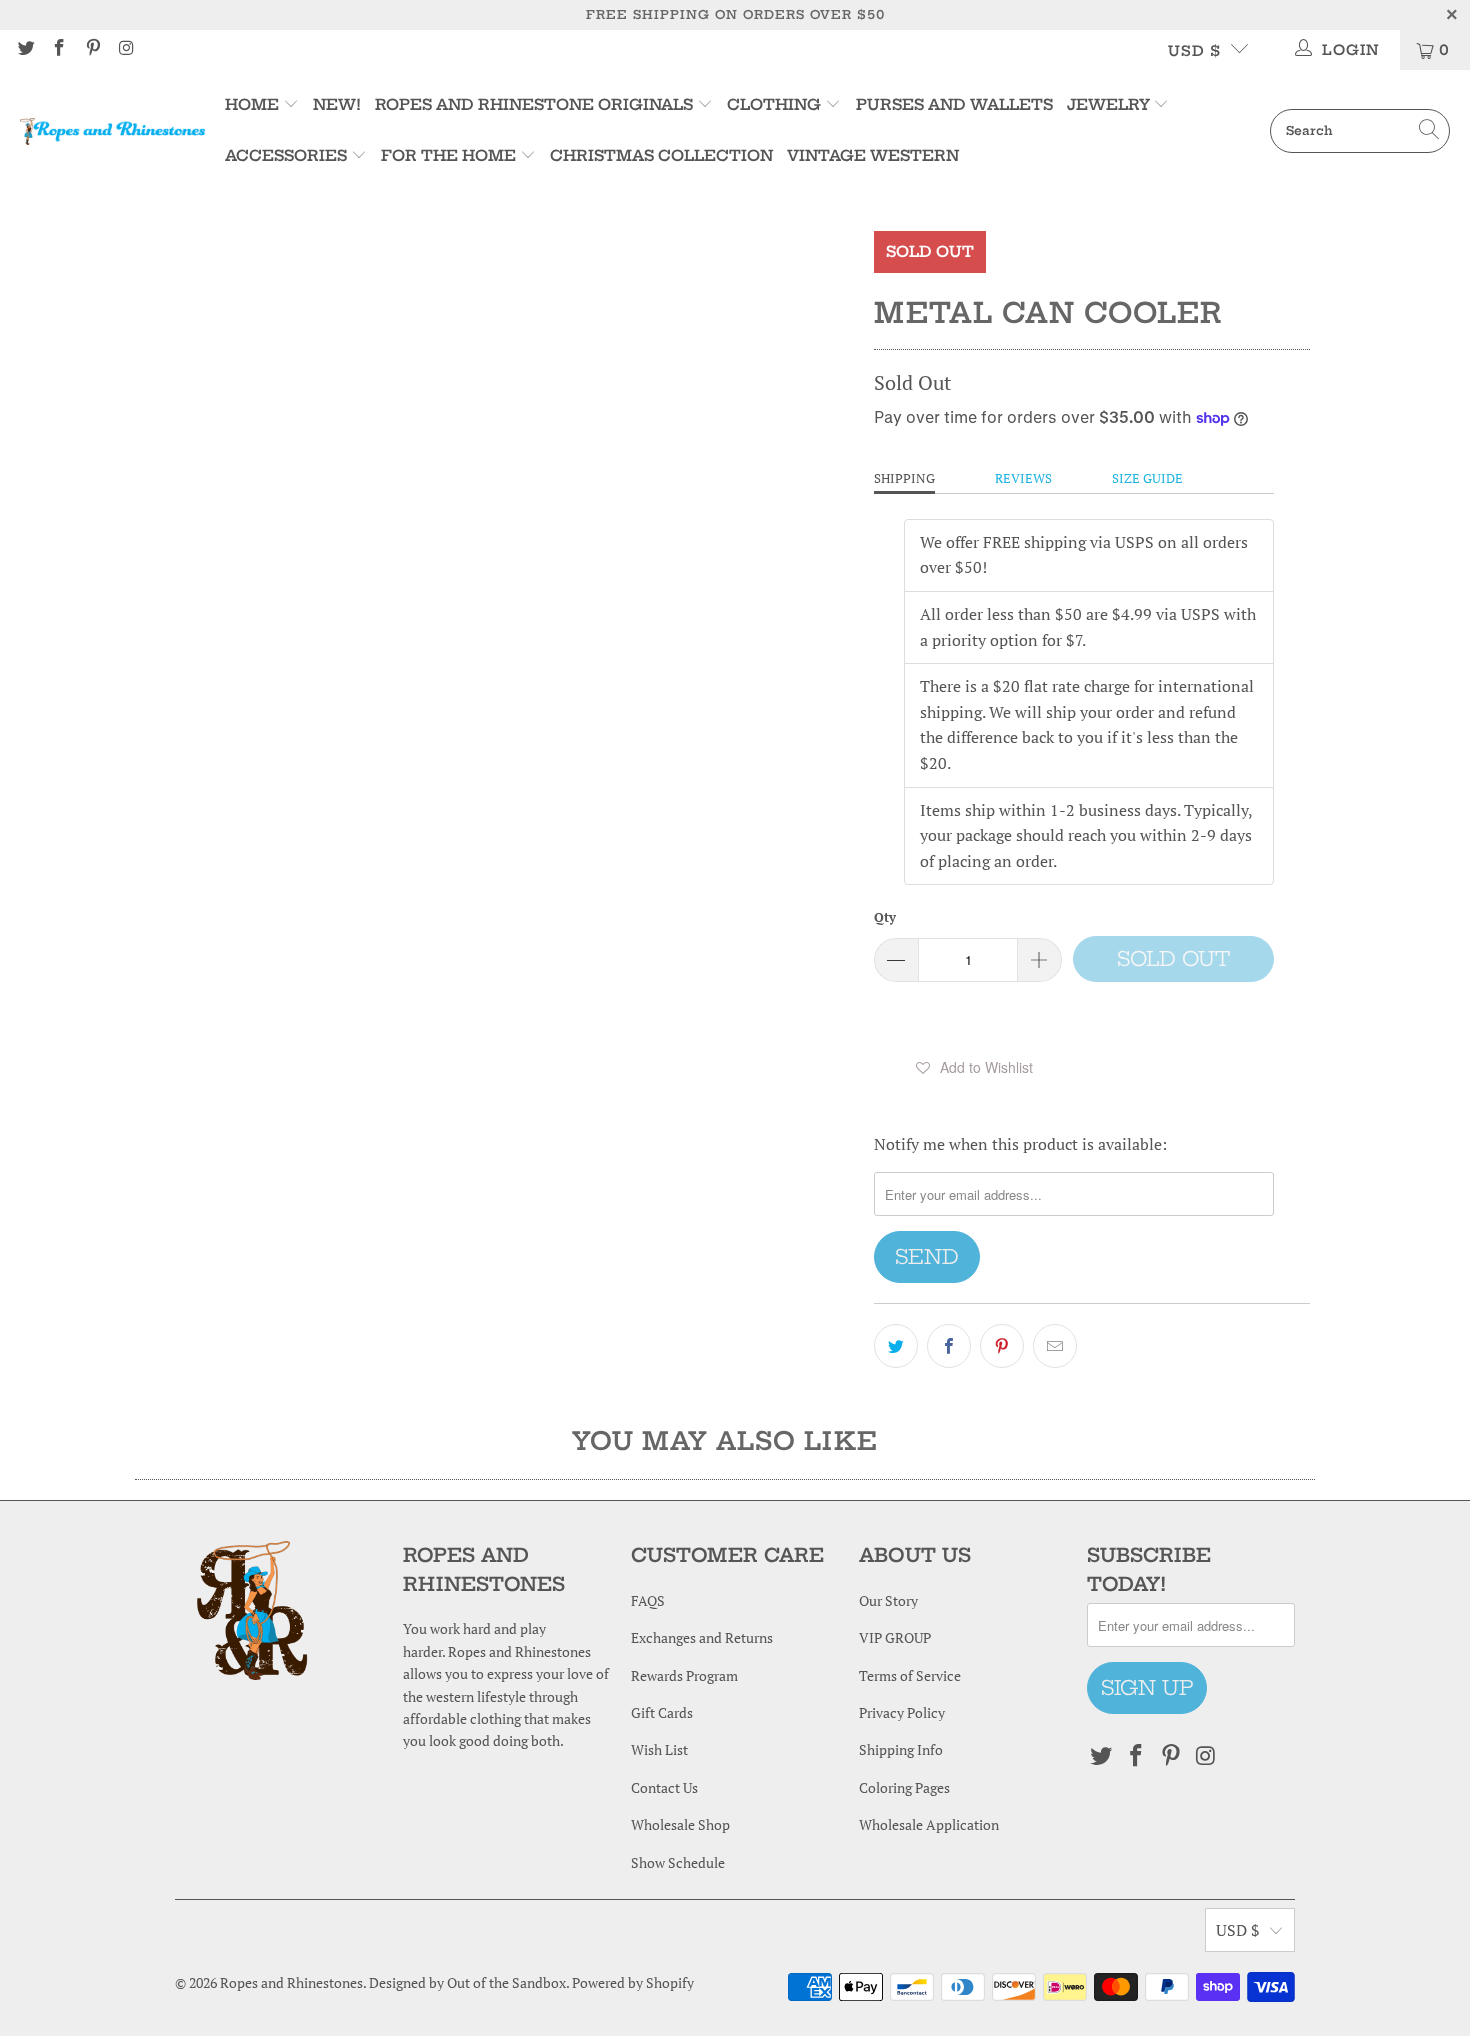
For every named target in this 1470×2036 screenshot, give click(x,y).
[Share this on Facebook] (949, 1346)
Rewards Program (684, 1675)
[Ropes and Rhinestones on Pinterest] (92, 49)
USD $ (1194, 51)
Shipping (904, 478)
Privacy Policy (902, 1712)
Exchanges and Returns (702, 1637)
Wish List (659, 1749)
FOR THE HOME (448, 155)
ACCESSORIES (286, 155)
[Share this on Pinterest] (1002, 1346)
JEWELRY (1108, 104)
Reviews (1023, 478)
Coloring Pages (904, 1787)
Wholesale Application (929, 1824)
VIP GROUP (895, 1637)
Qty (885, 917)
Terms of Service (910, 1675)
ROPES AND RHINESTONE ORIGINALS (536, 104)
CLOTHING (774, 104)
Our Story (888, 1600)
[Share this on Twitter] (896, 1346)
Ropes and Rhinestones (291, 1982)
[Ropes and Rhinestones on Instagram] (126, 49)
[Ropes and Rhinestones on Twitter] (25, 49)
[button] (974, 1067)
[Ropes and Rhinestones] (112, 131)
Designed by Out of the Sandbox (467, 1982)
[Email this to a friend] (1055, 1346)
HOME (254, 104)
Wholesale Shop (680, 1824)
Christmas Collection (661, 155)
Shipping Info (901, 1749)
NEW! (337, 104)
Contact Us (664, 1787)
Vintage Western (873, 155)
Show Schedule (678, 1862)
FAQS (648, 1600)
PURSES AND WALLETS (954, 104)
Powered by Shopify (633, 1982)
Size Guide (1147, 478)
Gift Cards (662, 1712)
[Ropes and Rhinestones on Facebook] (59, 49)
